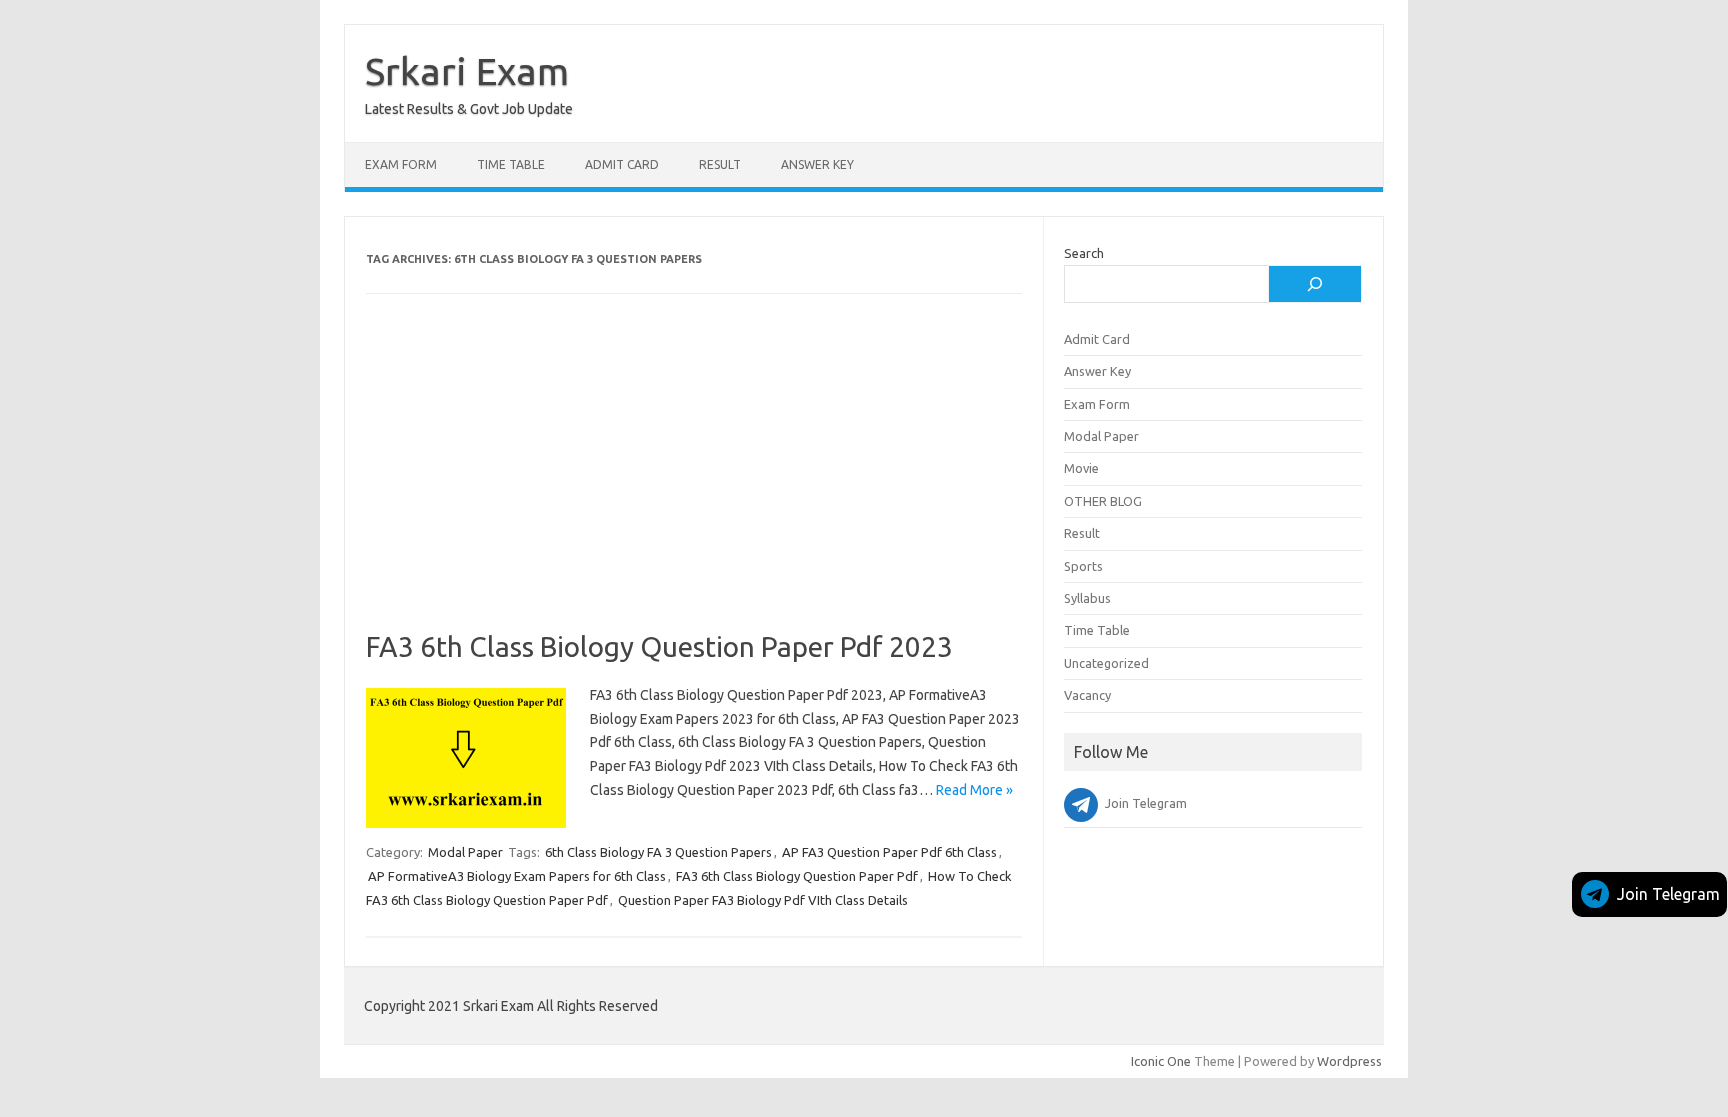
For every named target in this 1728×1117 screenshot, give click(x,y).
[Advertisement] (694, 482)
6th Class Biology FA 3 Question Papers (658, 852)
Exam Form (401, 164)
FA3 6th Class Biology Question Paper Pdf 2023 (659, 646)
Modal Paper (465, 852)
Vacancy (1087, 695)
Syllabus (1087, 598)
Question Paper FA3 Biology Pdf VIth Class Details (763, 900)
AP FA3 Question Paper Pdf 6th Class (889, 852)
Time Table (511, 164)
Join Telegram (1668, 894)
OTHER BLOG (1103, 501)
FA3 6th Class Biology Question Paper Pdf (797, 876)
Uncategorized (1106, 663)
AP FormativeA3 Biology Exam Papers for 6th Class (517, 876)
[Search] (1315, 284)
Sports (1083, 566)
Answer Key (817, 164)
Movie (1081, 468)
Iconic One (1161, 1061)
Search (1084, 253)
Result (720, 164)
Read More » (974, 790)
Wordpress (1349, 1061)
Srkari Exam (467, 71)
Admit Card (622, 164)
